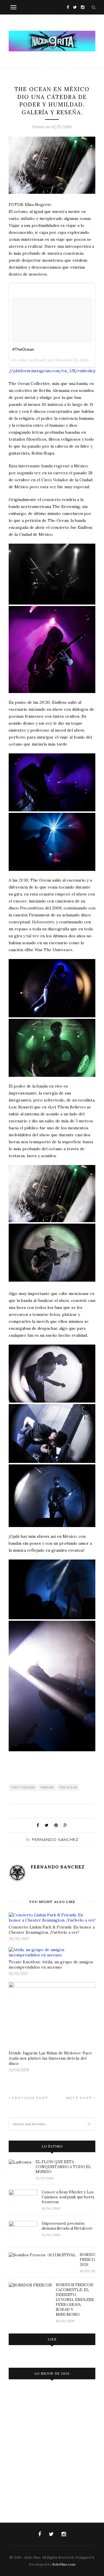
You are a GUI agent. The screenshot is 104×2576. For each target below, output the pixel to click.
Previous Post (29, 2098)
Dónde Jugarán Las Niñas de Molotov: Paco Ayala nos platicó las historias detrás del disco (50, 2058)
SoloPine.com (64, 2564)
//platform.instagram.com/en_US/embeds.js (53, 371)
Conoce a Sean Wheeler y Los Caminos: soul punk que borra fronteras (68, 2197)
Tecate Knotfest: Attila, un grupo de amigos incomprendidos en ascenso (51, 1964)
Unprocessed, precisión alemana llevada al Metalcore (67, 2226)
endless (47, 1787)
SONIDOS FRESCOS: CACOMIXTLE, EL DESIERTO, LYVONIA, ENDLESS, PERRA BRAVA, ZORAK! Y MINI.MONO (75, 2300)
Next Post (80, 2098)
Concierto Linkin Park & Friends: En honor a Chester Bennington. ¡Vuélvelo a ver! (52, 1930)
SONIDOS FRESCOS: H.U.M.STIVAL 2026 (88, 2260)
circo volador (23, 1787)
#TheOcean (23, 349)
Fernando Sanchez (55, 1839)
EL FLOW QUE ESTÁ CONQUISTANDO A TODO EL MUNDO (63, 2167)
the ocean (68, 1787)
